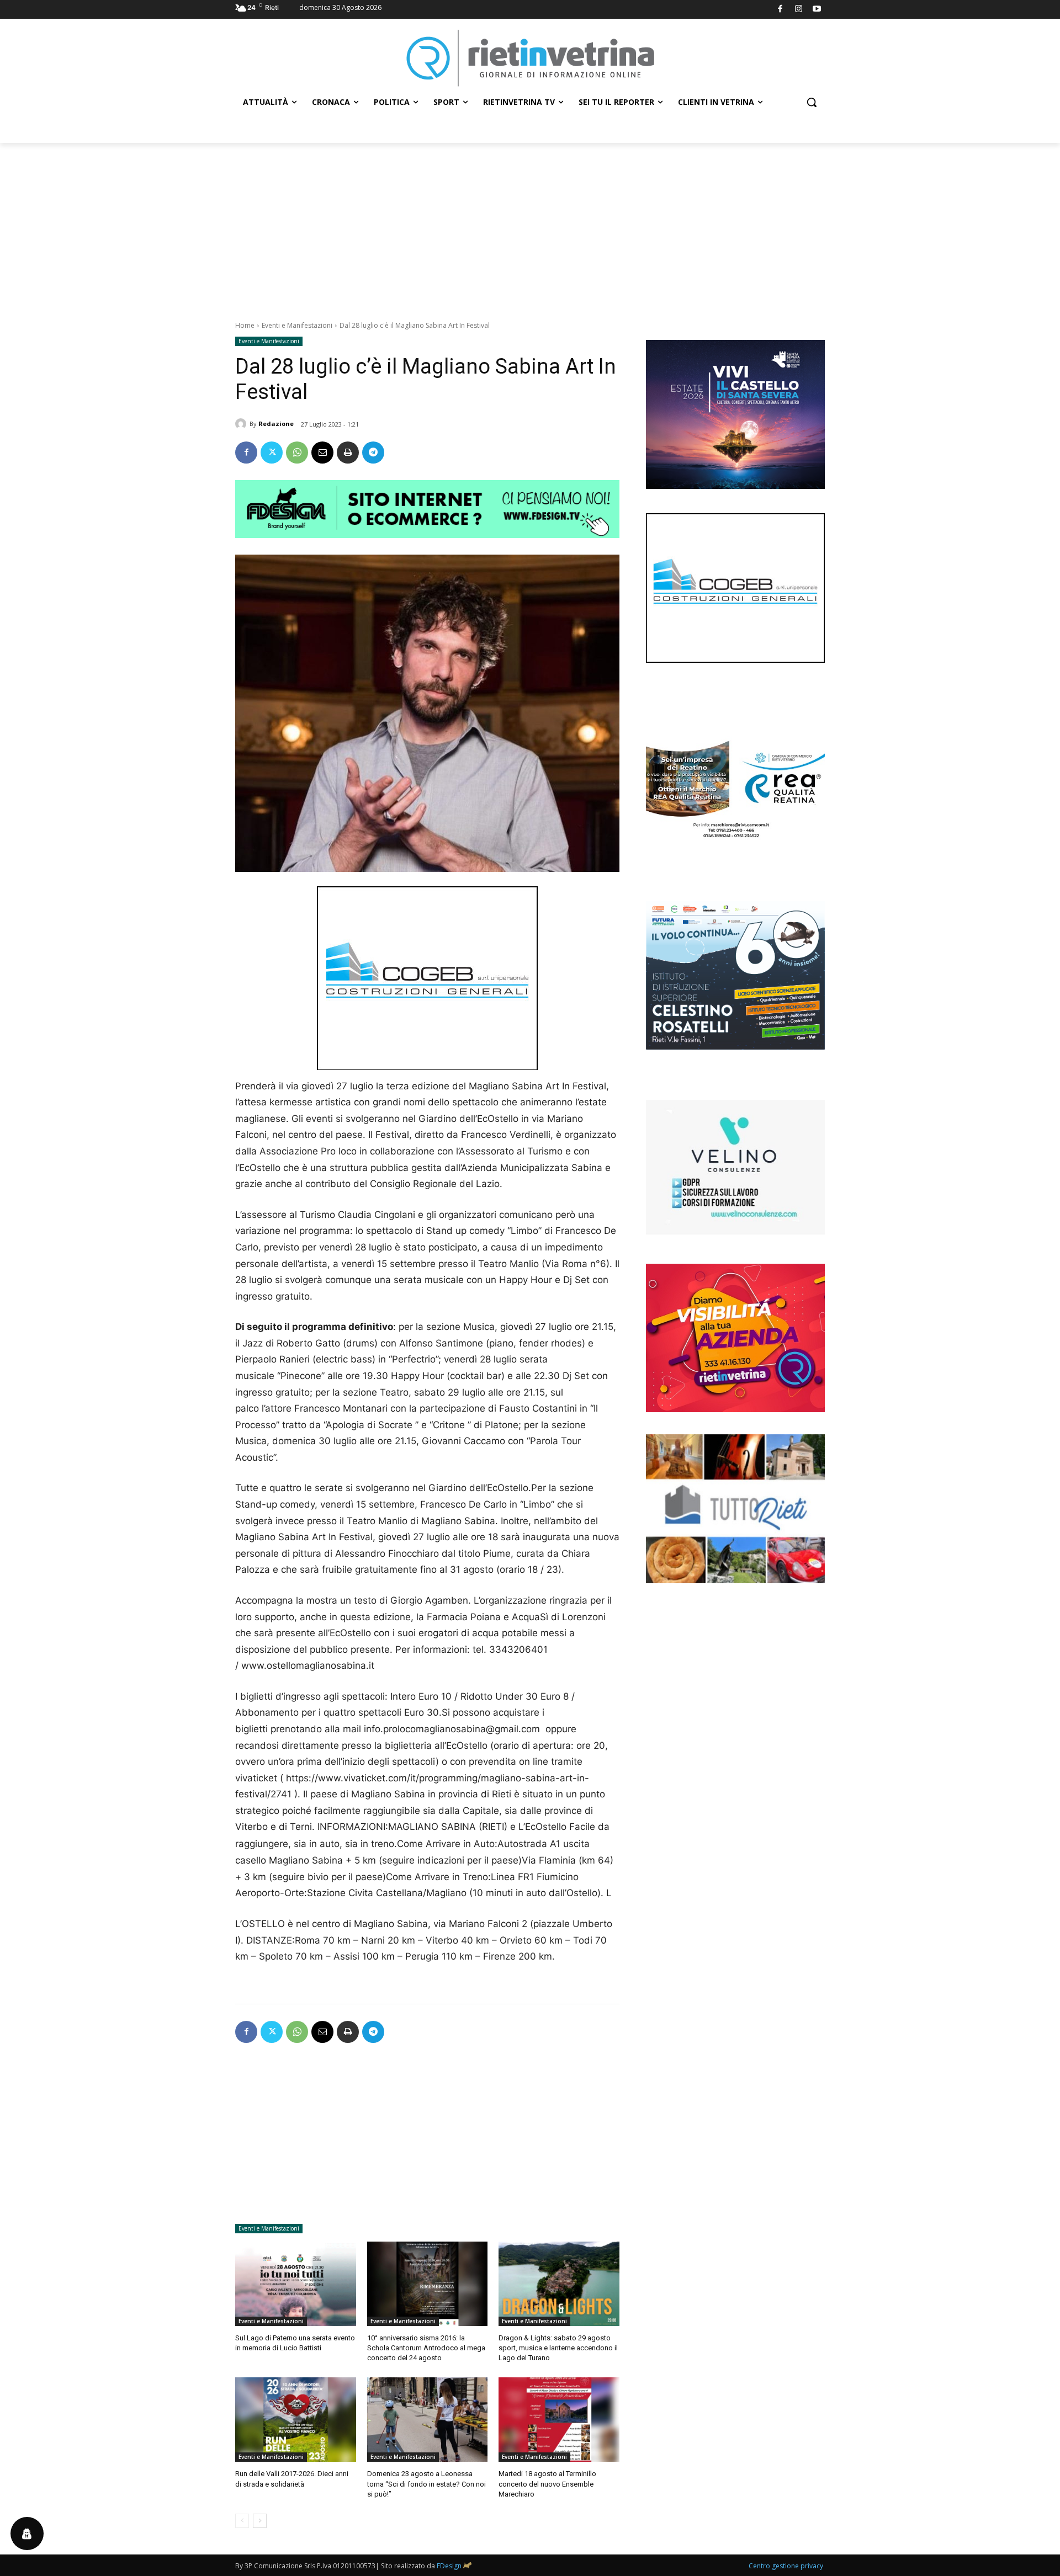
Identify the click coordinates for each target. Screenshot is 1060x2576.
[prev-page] (242, 2521)
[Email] (322, 453)
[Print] (348, 453)
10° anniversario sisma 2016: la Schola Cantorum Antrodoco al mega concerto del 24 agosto (426, 2348)
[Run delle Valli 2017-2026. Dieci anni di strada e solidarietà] (296, 2420)
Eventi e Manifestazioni (297, 325)
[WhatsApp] (297, 453)
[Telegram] (373, 453)
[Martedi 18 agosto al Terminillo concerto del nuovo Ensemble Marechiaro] (559, 2420)
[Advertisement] (530, 226)
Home (245, 325)
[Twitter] (272, 453)
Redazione (276, 424)
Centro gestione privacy (786, 2566)
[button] (812, 102)
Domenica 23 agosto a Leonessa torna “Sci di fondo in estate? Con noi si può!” (426, 2484)
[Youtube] (817, 10)
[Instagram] (799, 10)
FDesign (449, 2566)
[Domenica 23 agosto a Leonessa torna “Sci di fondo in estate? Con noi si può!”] (428, 2420)
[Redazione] (242, 424)
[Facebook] (780, 10)
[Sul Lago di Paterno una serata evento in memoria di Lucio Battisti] (296, 2284)
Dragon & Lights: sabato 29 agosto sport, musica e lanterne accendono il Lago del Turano (558, 2348)
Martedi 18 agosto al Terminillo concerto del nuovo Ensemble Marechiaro (547, 2484)
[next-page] (260, 2521)
